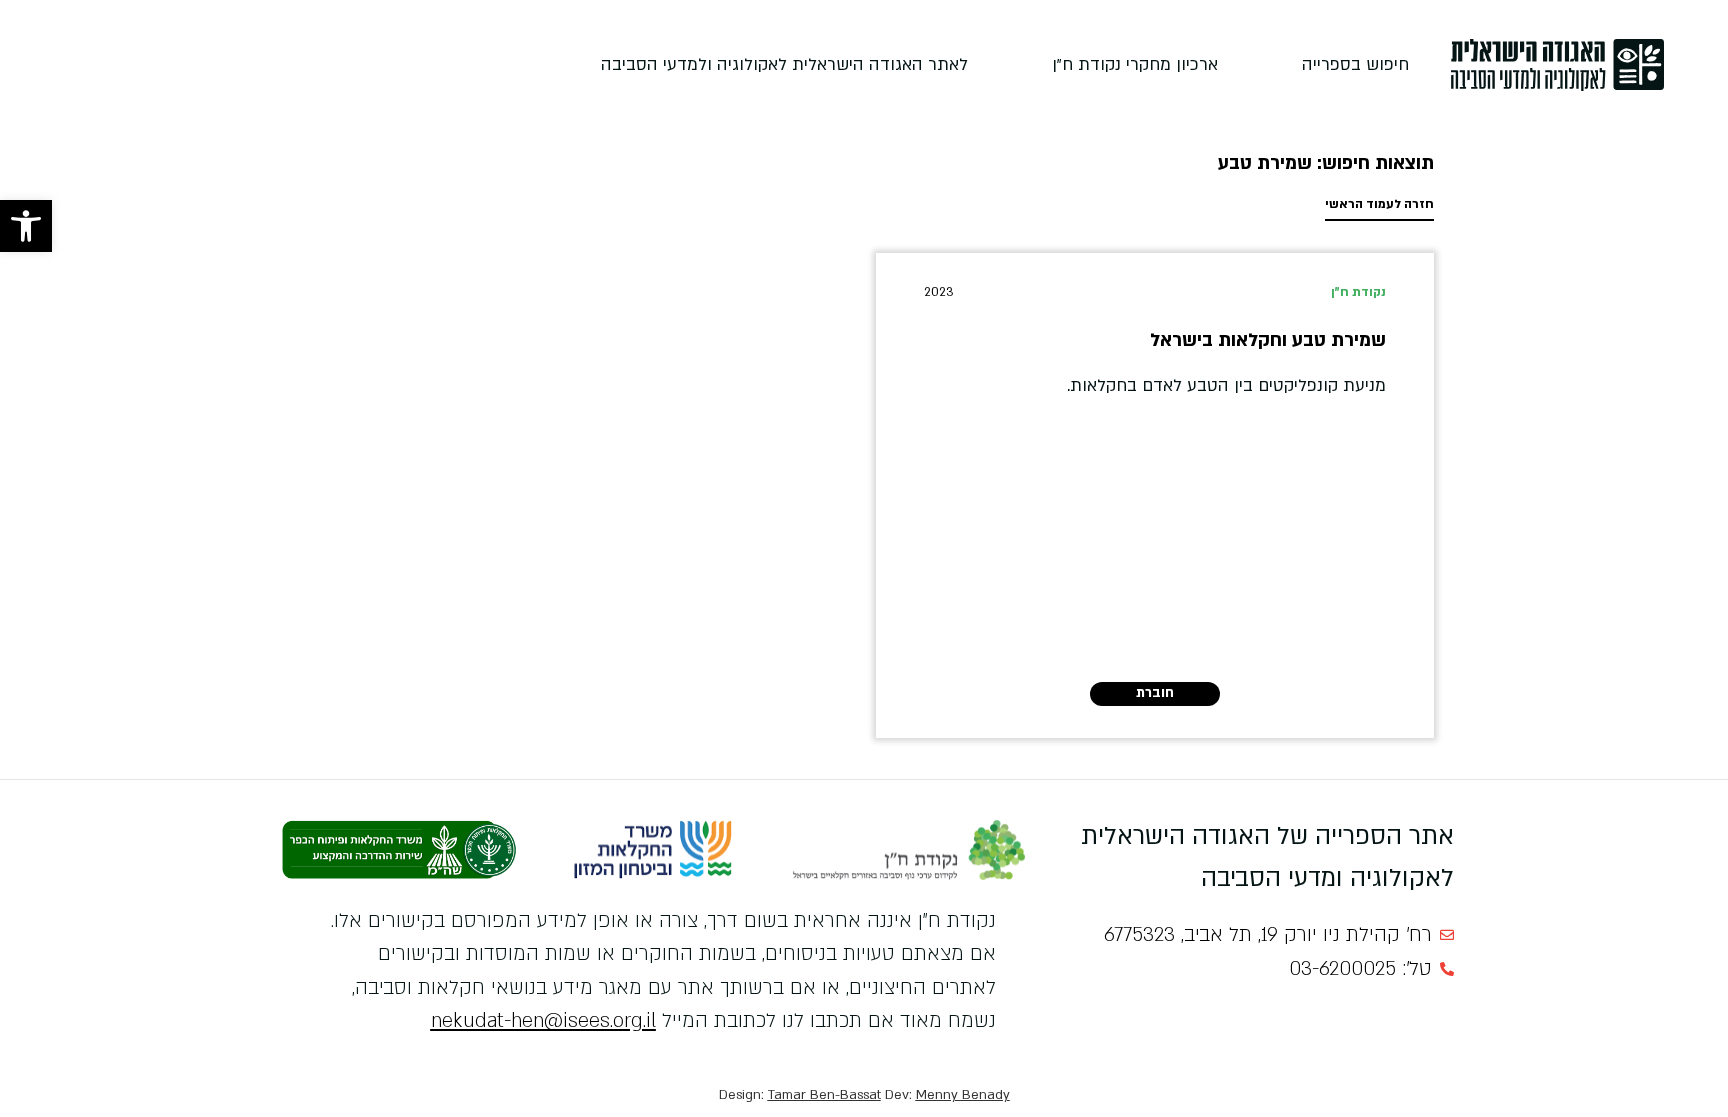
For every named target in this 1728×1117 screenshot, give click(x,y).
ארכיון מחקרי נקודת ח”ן (1135, 64)
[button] (26, 226)
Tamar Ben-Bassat (824, 1095)
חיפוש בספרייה (1355, 64)
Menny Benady (963, 1095)
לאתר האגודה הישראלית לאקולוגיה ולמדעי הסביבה (784, 64)
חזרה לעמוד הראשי (1379, 204)
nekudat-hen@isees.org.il (543, 1020)
